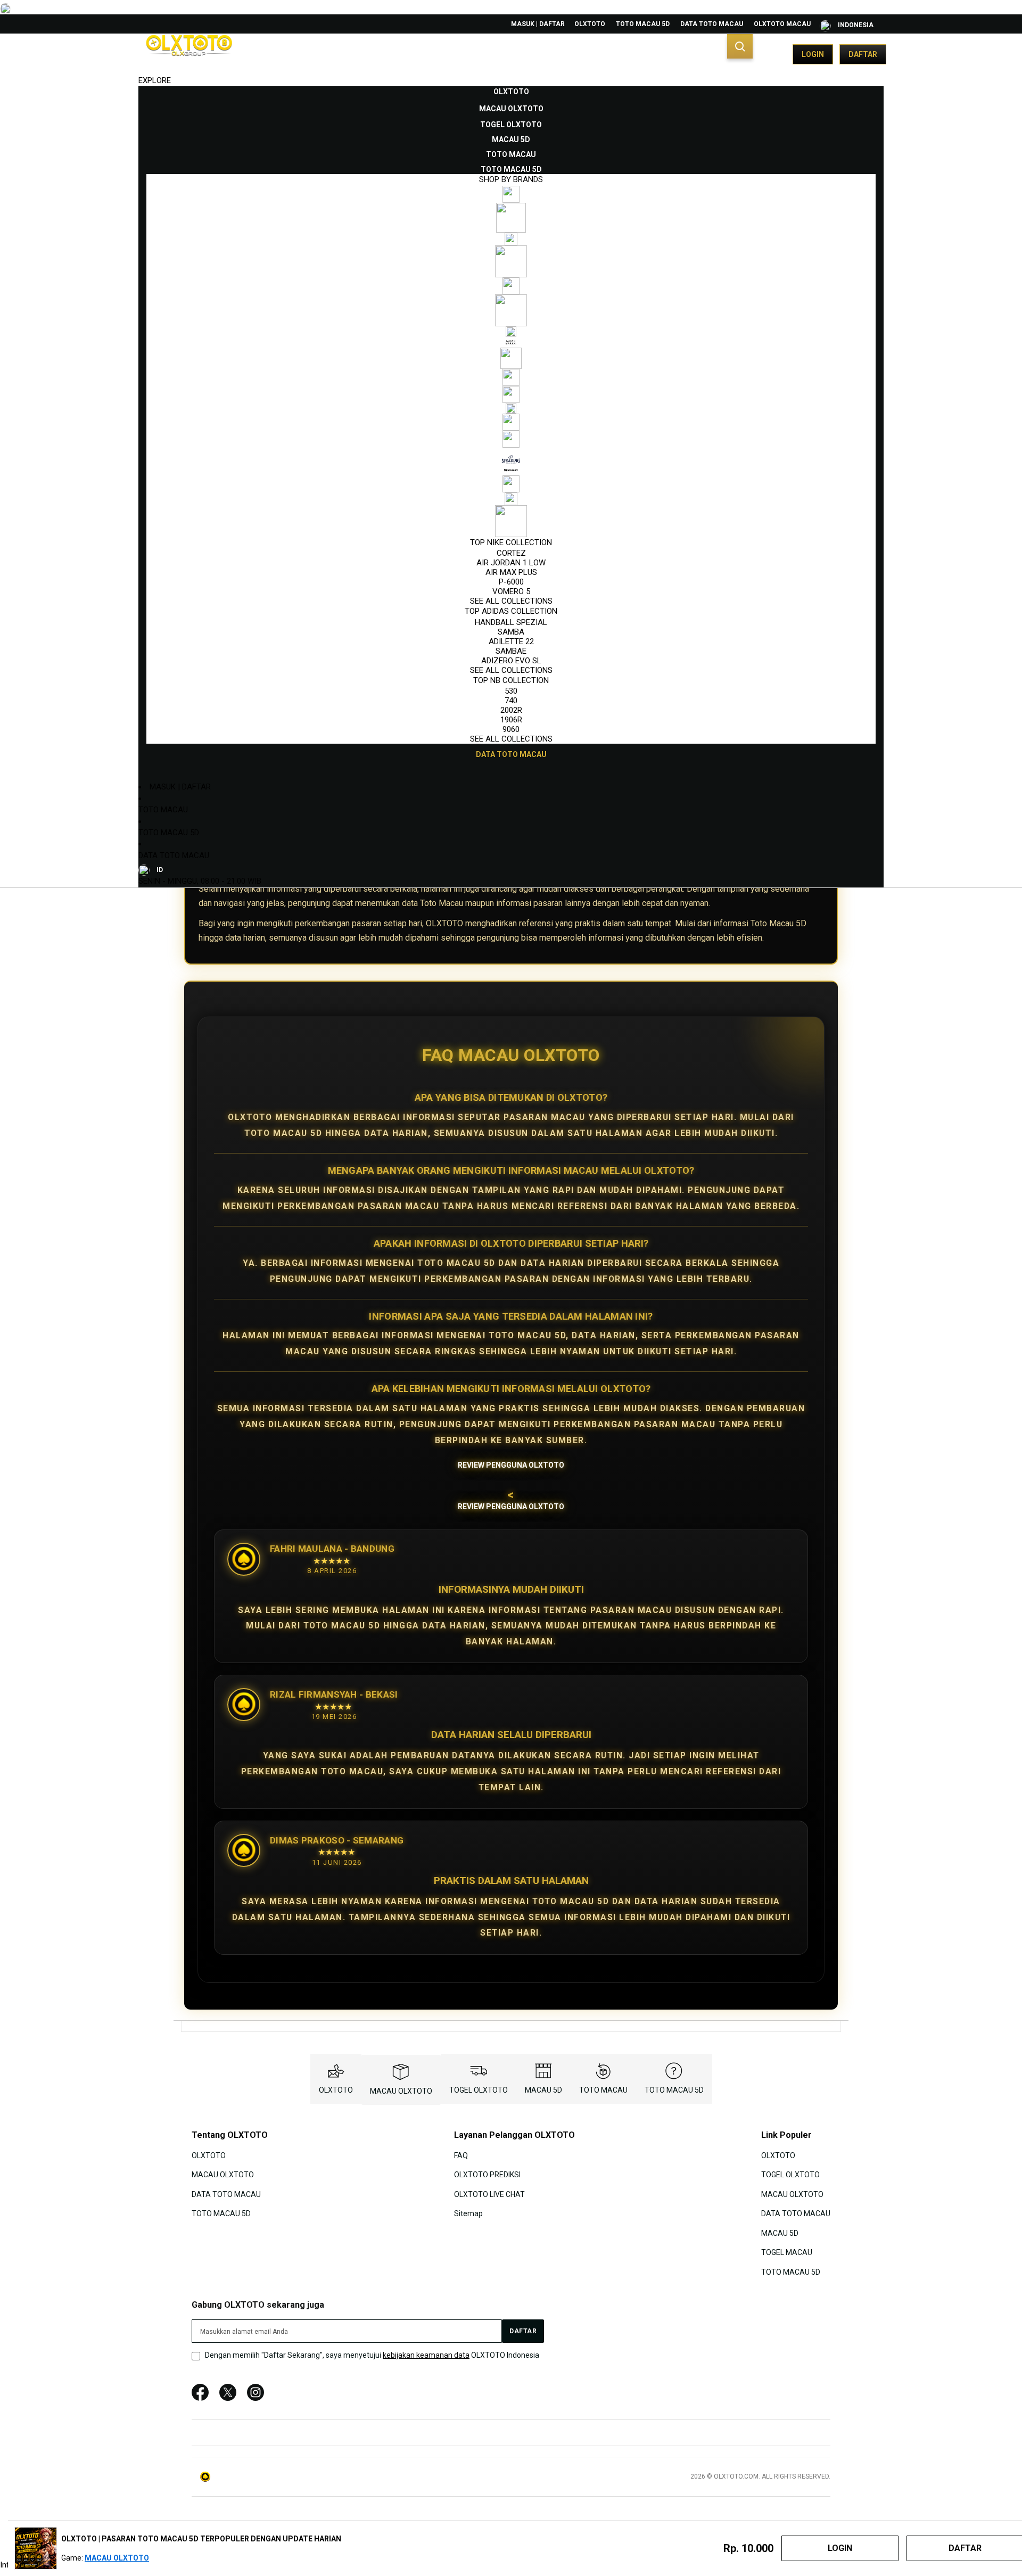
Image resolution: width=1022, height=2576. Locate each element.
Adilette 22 (511, 641)
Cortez (511, 553)
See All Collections (511, 601)
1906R (511, 720)
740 (511, 701)
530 (511, 691)
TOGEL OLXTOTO (479, 2090)
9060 (511, 729)
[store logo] (189, 54)
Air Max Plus (511, 572)
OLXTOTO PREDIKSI (487, 2175)
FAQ (461, 2155)
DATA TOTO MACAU (712, 24)
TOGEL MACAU (787, 2252)
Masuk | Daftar (538, 24)
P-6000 (511, 582)
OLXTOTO (590, 24)
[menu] (511, 423)
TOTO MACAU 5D (643, 24)
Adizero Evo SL (511, 661)
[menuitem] (511, 92)
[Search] (740, 46)
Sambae (511, 651)
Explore (155, 80)
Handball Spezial (511, 622)
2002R (511, 710)
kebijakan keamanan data (426, 2355)
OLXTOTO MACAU (782, 24)
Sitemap (468, 2213)
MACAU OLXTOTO (401, 2091)
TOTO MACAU (163, 810)
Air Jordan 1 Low (511, 563)
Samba (511, 632)
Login (813, 54)
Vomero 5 (511, 591)
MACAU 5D (543, 2090)
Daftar (863, 54)
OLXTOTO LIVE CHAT (489, 2194)
